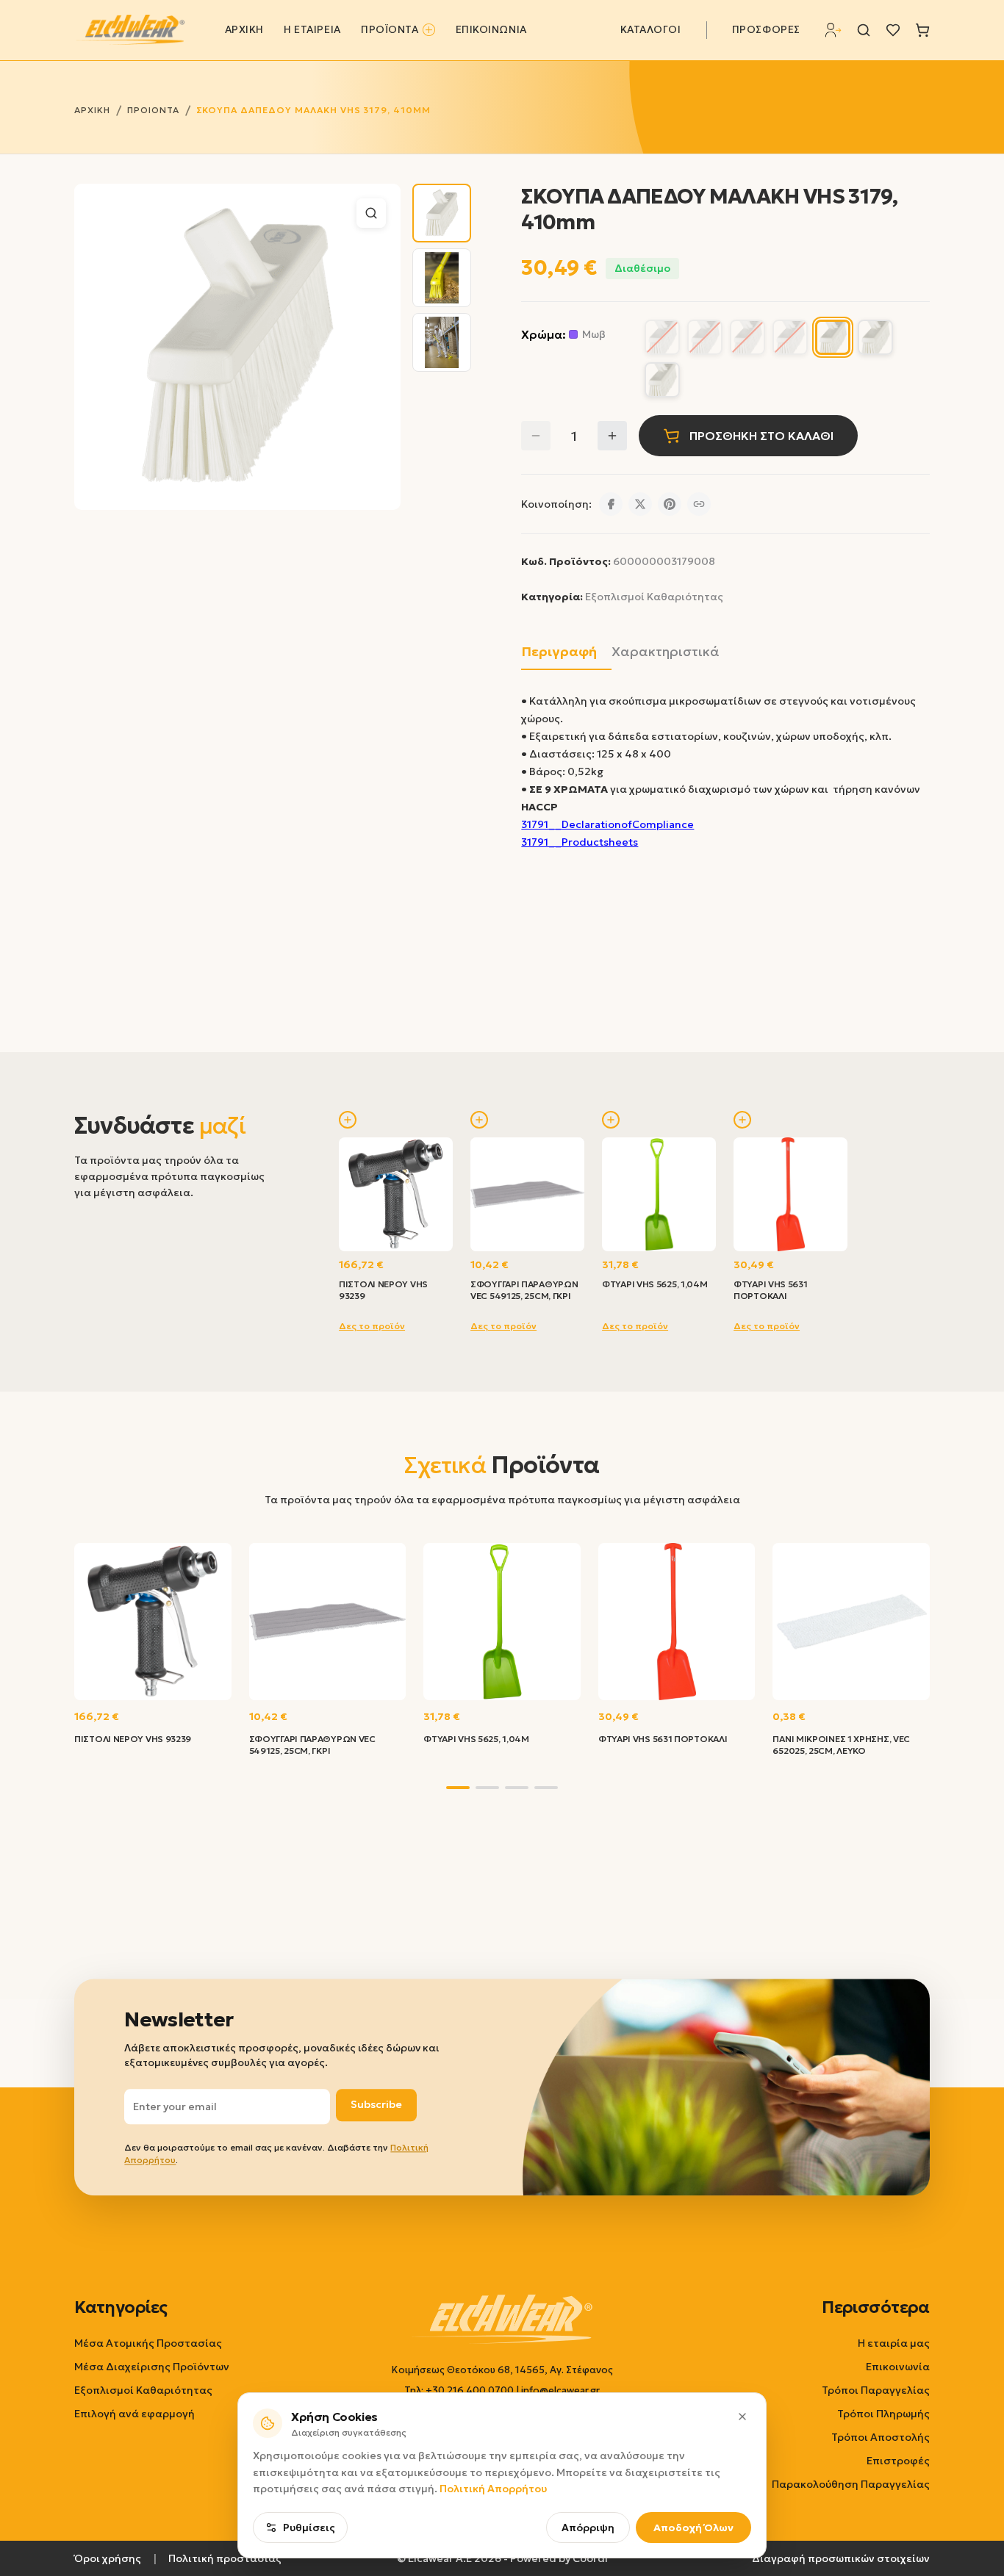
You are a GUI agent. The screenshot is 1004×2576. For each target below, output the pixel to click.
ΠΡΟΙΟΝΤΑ (153, 110)
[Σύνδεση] (833, 30)
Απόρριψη (588, 2528)
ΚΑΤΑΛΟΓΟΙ (651, 30)
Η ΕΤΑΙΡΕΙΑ (312, 30)
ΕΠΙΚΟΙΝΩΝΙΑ (491, 30)
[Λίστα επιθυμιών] (893, 30)
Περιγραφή (559, 651)
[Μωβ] (833, 337)
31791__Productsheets (580, 842)
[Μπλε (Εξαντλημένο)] (790, 337)
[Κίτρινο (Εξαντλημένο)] (662, 337)
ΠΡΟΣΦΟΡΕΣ (766, 30)
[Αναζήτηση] (864, 30)
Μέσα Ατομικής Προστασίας (148, 2343)
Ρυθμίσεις (309, 2528)
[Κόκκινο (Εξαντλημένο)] (705, 337)
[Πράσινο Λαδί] (662, 380)
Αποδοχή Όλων (693, 2528)
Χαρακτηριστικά (666, 651)
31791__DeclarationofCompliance (607, 824)
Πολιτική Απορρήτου (493, 2489)
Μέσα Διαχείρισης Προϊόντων (152, 2367)
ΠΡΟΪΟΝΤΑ (390, 30)
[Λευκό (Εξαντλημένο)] (747, 337)
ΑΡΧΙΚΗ (244, 30)
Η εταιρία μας (894, 2343)
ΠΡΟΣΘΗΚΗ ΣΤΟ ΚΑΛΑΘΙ (761, 436)
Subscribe (376, 2105)
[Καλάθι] (922, 30)
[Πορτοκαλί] (875, 337)
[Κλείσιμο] (742, 2417)
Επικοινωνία (898, 2367)
